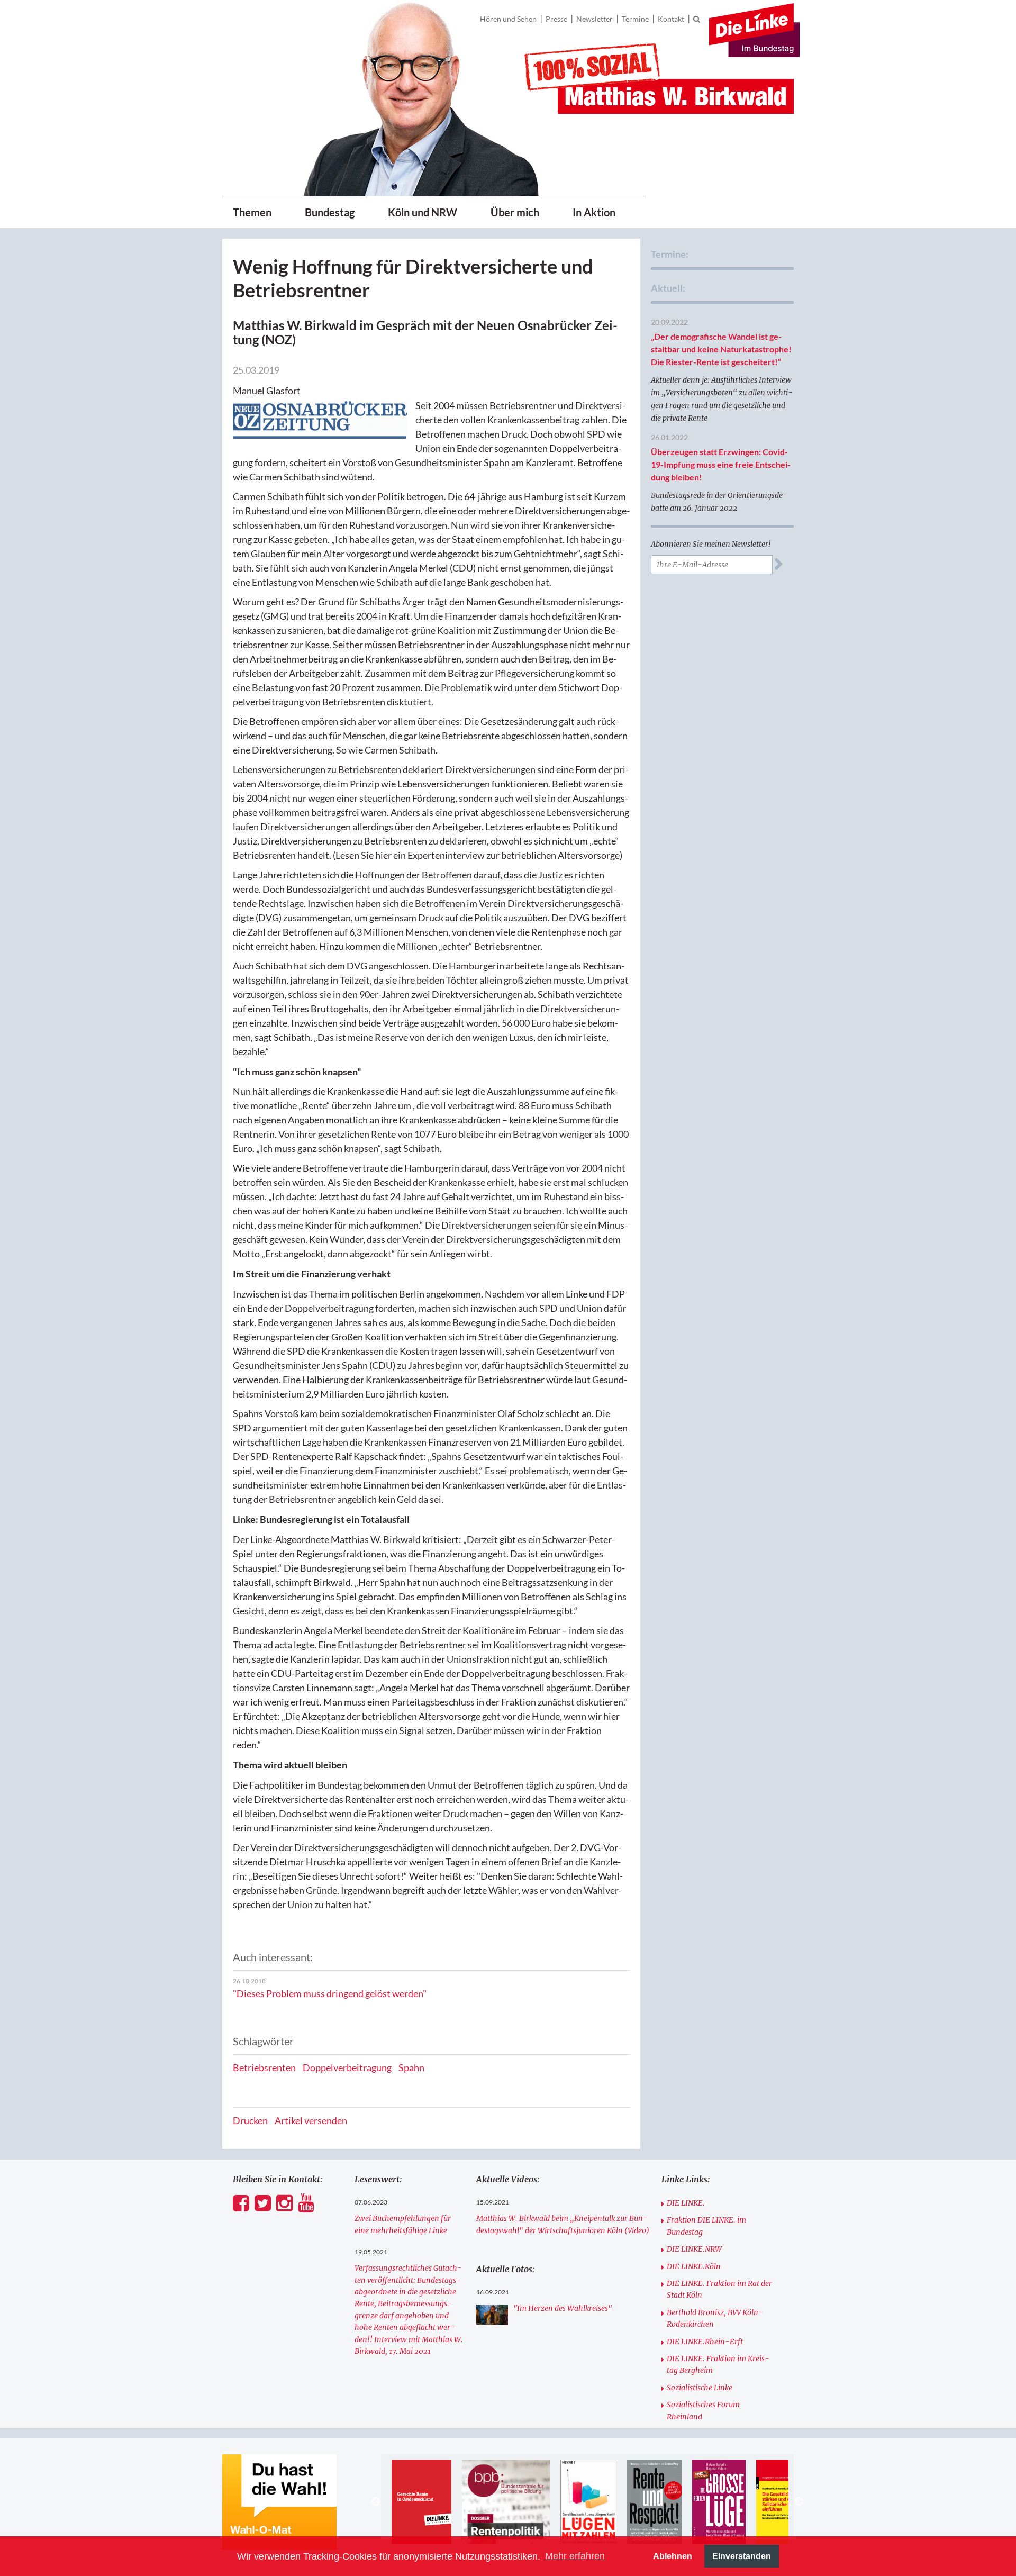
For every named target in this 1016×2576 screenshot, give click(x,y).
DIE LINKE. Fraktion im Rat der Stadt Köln (719, 2289)
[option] (421, 2502)
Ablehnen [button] (673, 2556)
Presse (556, 19)
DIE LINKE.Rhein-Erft (705, 2342)
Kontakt (671, 19)
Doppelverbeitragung (347, 2067)
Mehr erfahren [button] (575, 2556)
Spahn (411, 2067)
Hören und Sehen (508, 19)
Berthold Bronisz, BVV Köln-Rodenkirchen (715, 2318)
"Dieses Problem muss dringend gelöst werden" (330, 1993)
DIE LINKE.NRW (694, 2249)
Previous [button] (376, 2502)
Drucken (250, 2120)
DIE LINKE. (686, 2203)
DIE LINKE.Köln (694, 2266)
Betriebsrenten (264, 2067)
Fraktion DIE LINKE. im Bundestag (706, 2226)
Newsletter (595, 19)
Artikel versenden (311, 2120)
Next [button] (799, 2502)
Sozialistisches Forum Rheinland (703, 2410)
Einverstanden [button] (742, 2556)
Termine (635, 19)
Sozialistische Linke (700, 2388)
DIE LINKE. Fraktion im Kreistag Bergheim (718, 2364)
